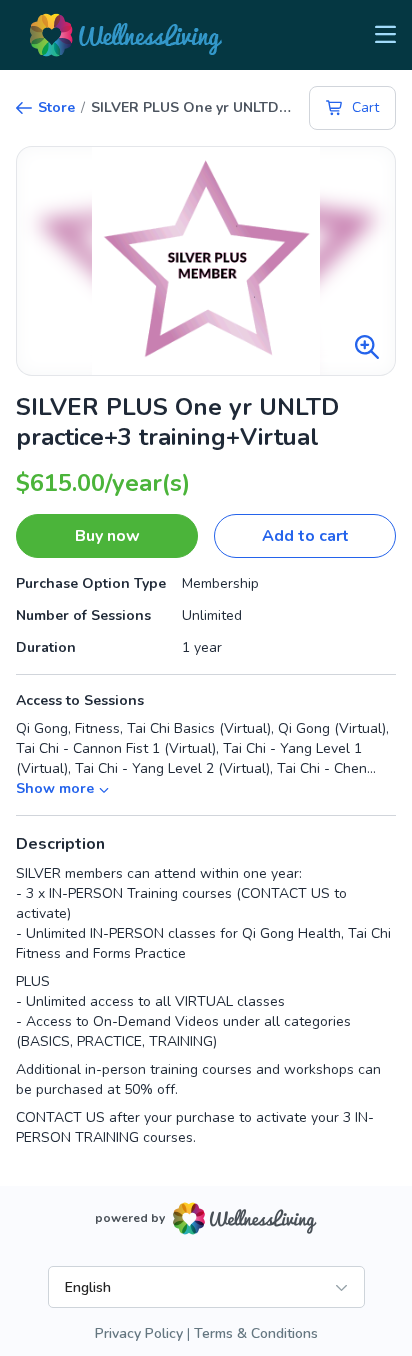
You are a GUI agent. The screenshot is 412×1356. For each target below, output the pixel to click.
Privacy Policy (139, 1333)
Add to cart (305, 536)
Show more (55, 788)
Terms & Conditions (256, 1333)
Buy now (107, 536)
